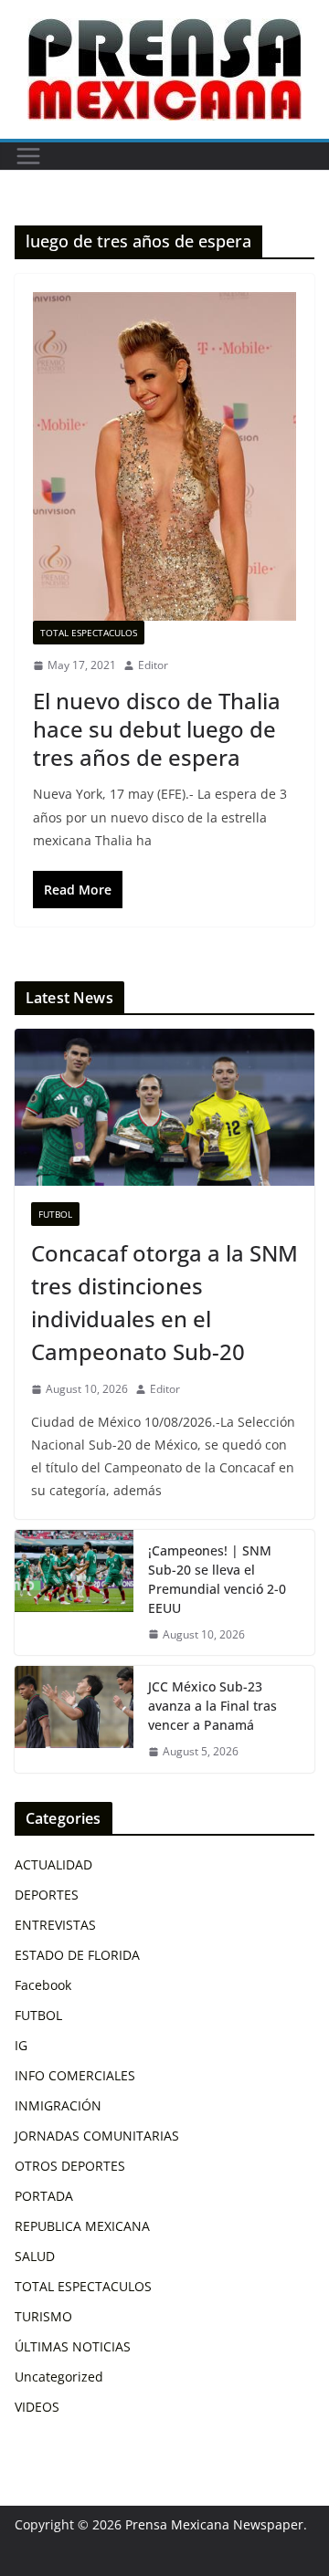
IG (21, 2045)
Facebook (43, 1985)
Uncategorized (59, 2377)
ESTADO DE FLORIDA (77, 1955)
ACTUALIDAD (53, 1864)
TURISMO (43, 2316)
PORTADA (44, 2196)
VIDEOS (37, 2407)
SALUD (35, 2256)
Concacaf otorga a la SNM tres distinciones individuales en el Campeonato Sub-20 (164, 1302)
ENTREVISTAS (55, 1925)
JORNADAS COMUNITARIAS (97, 2136)
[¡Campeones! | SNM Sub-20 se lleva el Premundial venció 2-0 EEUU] (74, 1593)
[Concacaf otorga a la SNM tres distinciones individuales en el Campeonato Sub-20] (164, 1107)
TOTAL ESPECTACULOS (89, 633)
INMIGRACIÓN (58, 2105)
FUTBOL (55, 1214)
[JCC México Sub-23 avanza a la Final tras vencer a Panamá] (74, 1719)
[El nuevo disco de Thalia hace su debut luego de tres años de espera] (164, 456)
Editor (153, 665)
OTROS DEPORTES (70, 2166)
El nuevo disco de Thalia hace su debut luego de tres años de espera (157, 729)
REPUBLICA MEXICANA (82, 2226)
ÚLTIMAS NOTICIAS (73, 2346)
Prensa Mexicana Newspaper (214, 2524)
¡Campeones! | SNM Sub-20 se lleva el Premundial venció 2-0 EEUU (217, 1579)
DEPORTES (47, 1895)
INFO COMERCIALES (75, 2075)
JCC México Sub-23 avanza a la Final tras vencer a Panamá (212, 1706)
